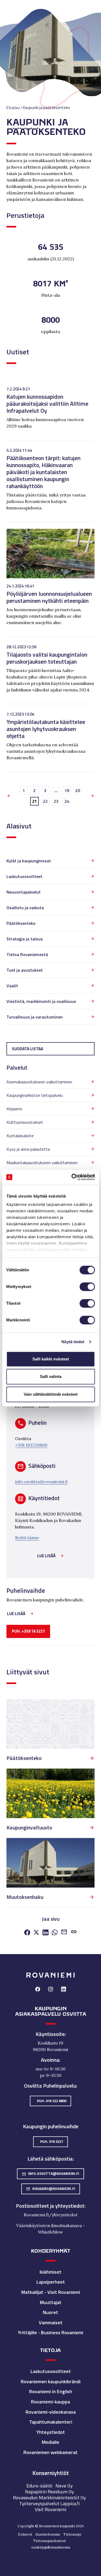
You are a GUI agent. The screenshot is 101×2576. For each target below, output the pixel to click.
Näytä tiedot (73, 1342)
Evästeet (25, 2534)
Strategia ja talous (25, 939)
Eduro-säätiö (39, 2486)
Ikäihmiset (50, 2272)
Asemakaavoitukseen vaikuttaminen (39, 1082)
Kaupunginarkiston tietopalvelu (35, 1095)
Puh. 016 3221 (52, 2141)
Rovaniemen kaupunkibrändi (51, 2381)
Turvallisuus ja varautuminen (35, 1017)
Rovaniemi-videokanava (51, 2412)
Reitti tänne (27, 1538)
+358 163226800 (31, 1445)
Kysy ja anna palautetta (28, 1149)
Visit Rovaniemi (50, 2509)
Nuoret (50, 2312)
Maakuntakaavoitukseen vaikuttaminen (42, 1163)
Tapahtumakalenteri (51, 2422)
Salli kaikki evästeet (51, 1359)
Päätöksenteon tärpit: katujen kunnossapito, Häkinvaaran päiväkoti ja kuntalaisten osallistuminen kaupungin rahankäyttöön (43, 472)
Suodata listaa (27, 1049)
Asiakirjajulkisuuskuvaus (51, 2547)
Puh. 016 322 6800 (52, 2101)
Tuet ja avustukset (25, 970)
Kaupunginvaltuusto (29, 1828)
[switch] (87, 1287)
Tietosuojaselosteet (50, 2541)
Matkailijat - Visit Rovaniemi (51, 2292)
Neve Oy (64, 2486)
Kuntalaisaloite (20, 1136)
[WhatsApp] (55, 1933)
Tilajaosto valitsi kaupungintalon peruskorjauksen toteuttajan (47, 658)
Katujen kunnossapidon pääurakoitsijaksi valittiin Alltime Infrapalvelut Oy (47, 403)
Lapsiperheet (51, 2282)
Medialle (50, 2442)
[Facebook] (27, 1933)
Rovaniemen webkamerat (50, 2452)
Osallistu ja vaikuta (25, 908)
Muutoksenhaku (25, 1897)
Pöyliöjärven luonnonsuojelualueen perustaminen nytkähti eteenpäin (49, 597)
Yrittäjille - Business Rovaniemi (50, 2332)
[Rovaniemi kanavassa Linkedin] (64, 1990)
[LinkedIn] (46, 1933)
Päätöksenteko (21, 923)
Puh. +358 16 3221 (28, 1631)
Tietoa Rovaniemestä (27, 954)
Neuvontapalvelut (24, 892)
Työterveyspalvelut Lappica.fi (49, 2503)
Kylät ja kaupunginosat (29, 861)
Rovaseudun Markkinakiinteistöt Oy (49, 2498)
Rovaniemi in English (51, 2391)
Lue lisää (46, 1556)
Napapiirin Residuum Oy (50, 2492)
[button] (74, 1933)
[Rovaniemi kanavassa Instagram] (51, 1990)
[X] (36, 1933)
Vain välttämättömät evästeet (51, 1394)
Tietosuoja (72, 2534)
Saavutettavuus (48, 2534)
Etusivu (13, 108)
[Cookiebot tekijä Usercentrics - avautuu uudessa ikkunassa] (72, 1177)
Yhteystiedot (51, 2432)
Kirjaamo (14, 1109)
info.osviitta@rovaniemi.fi (41, 1482)
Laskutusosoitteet (24, 876)
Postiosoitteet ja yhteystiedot (50, 2206)
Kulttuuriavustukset (25, 1122)
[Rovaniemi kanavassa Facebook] (38, 1990)
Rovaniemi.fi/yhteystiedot (51, 2215)
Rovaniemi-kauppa (50, 2402)
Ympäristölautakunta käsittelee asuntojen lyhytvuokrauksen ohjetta (46, 729)
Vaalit (12, 986)
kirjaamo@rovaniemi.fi (51, 2189)
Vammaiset (51, 2323)
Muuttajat (51, 2302)
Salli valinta (51, 1376)
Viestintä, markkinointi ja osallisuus (41, 1001)
